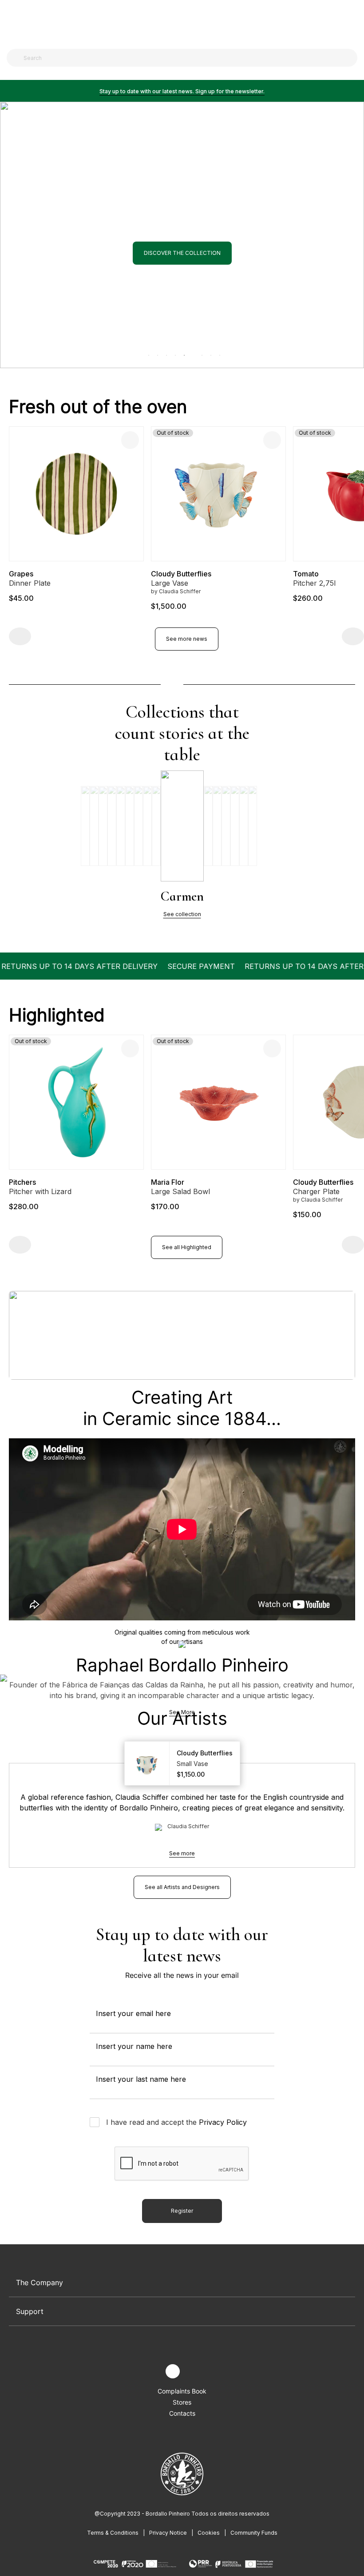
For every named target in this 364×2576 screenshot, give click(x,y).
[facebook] (152, 2372)
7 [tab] (209, 353)
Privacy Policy (223, 2122)
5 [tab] (182, 353)
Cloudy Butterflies (39, 574)
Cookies (209, 2533)
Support (30, 2311)
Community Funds (254, 2533)
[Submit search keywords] (16, 58)
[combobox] (187, 58)
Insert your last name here (141, 2079)
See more (182, 1853)
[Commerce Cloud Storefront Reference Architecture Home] (180, 22)
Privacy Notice (168, 2533)
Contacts (182, 2413)
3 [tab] (165, 353)
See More (182, 1712)
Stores (182, 2402)
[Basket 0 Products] (354, 22)
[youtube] (193, 2372)
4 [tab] (174, 353)
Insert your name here (134, 2046)
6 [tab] (195, 353)
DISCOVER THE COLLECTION (182, 331)
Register (182, 2211)
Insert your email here (133, 2013)
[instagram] (173, 2371)
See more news (187, 639)
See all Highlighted (187, 1247)
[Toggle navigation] (12, 21)
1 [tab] (147, 353)
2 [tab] (156, 353)
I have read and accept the (176, 2122)
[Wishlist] (130, 440)
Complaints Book (182, 2391)
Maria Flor (26, 1182)
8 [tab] (218, 353)
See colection (182, 914)
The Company (40, 2282)
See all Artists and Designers (182, 1887)
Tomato (164, 574)
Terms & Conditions (113, 2533)
